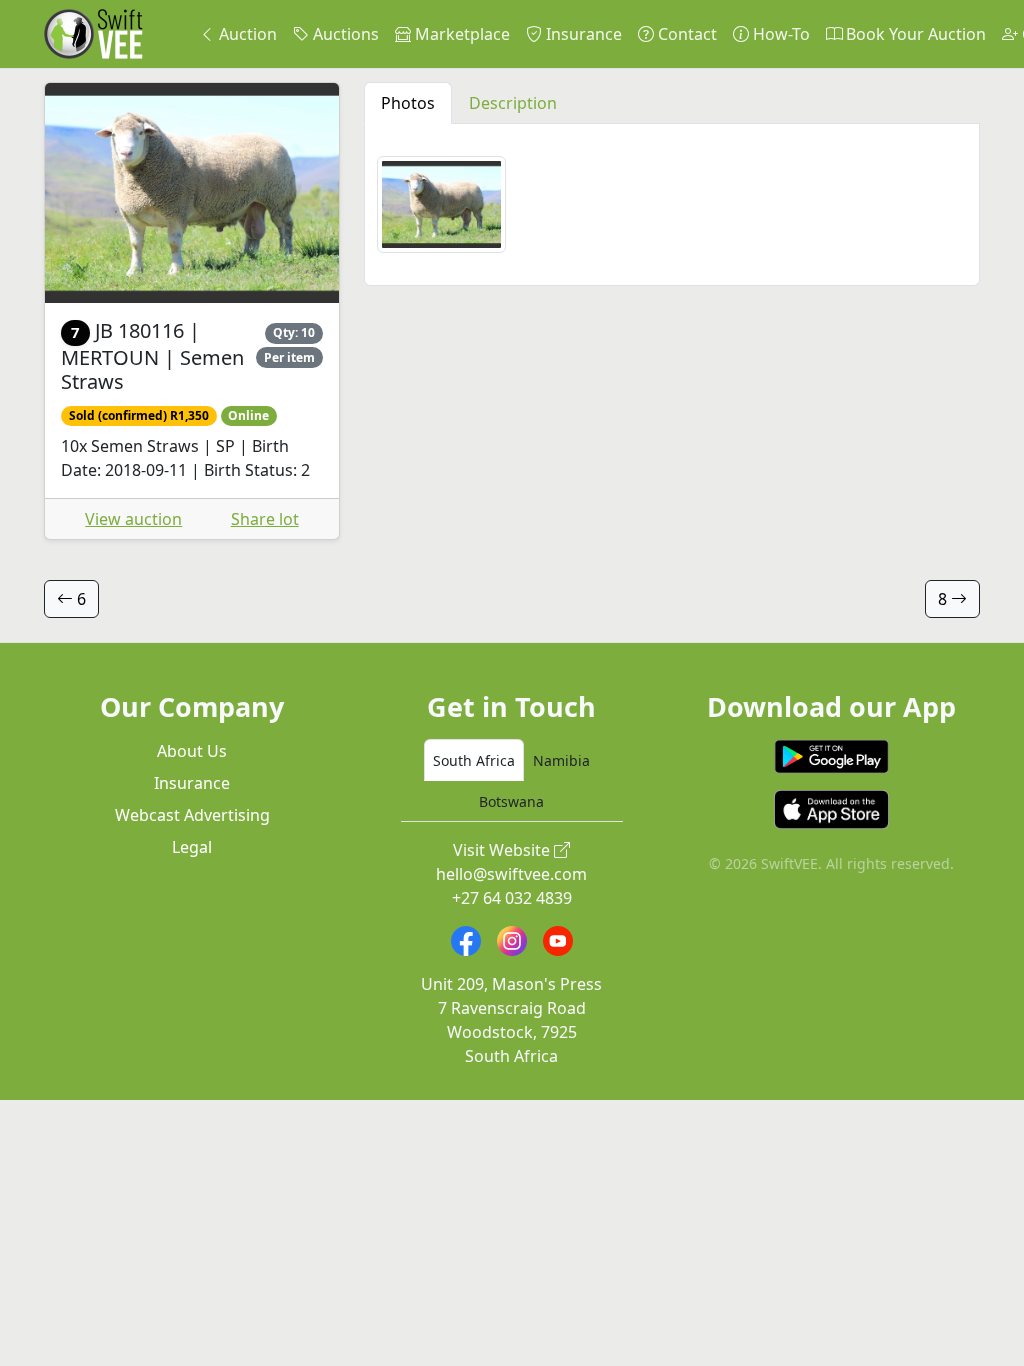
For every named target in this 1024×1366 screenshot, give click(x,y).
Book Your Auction (914, 34)
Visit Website (503, 850)
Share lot (265, 519)
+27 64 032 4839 (512, 898)
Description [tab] (513, 103)
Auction (246, 34)
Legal (192, 847)
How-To (779, 34)
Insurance (582, 34)
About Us (192, 751)
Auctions (344, 34)
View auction (133, 519)
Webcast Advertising (192, 815)
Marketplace (460, 34)
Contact (685, 34)
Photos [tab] (408, 103)
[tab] (474, 760)
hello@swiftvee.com (511, 874)
